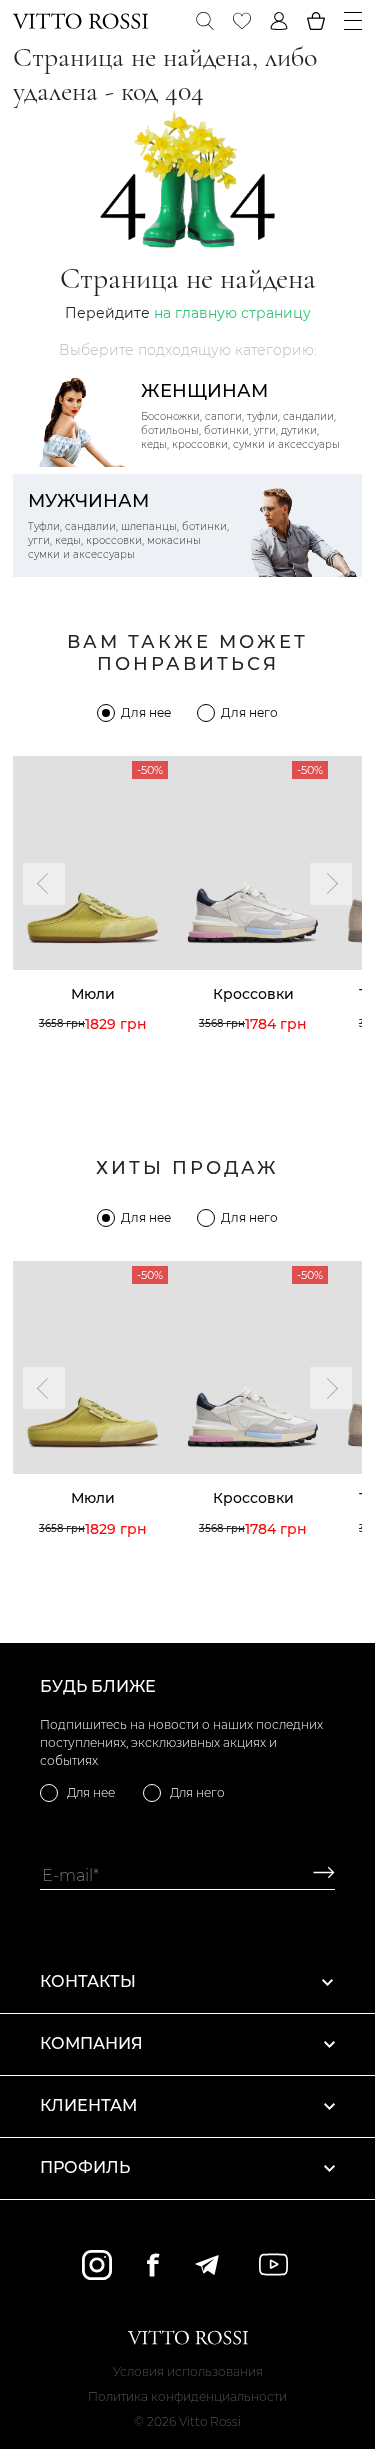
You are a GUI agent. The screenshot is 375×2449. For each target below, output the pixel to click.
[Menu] (353, 21)
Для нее (146, 712)
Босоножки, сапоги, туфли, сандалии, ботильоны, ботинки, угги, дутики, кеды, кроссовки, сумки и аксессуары (240, 415)
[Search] (205, 21)
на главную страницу (232, 313)
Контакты (88, 1981)
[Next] (331, 884)
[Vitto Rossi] (80, 21)
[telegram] (206, 2265)
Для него (249, 712)
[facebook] (153, 2264)
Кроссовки (253, 994)
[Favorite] (242, 21)
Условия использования (188, 2371)
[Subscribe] (316, 1875)
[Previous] (44, 884)
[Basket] (316, 21)
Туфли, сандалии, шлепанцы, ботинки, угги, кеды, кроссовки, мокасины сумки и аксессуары (128, 525)
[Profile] (279, 21)
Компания (91, 2043)
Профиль (85, 2167)
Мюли (93, 994)
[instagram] (97, 2265)
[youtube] (273, 2264)
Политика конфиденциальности (187, 2396)
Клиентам (88, 2105)
